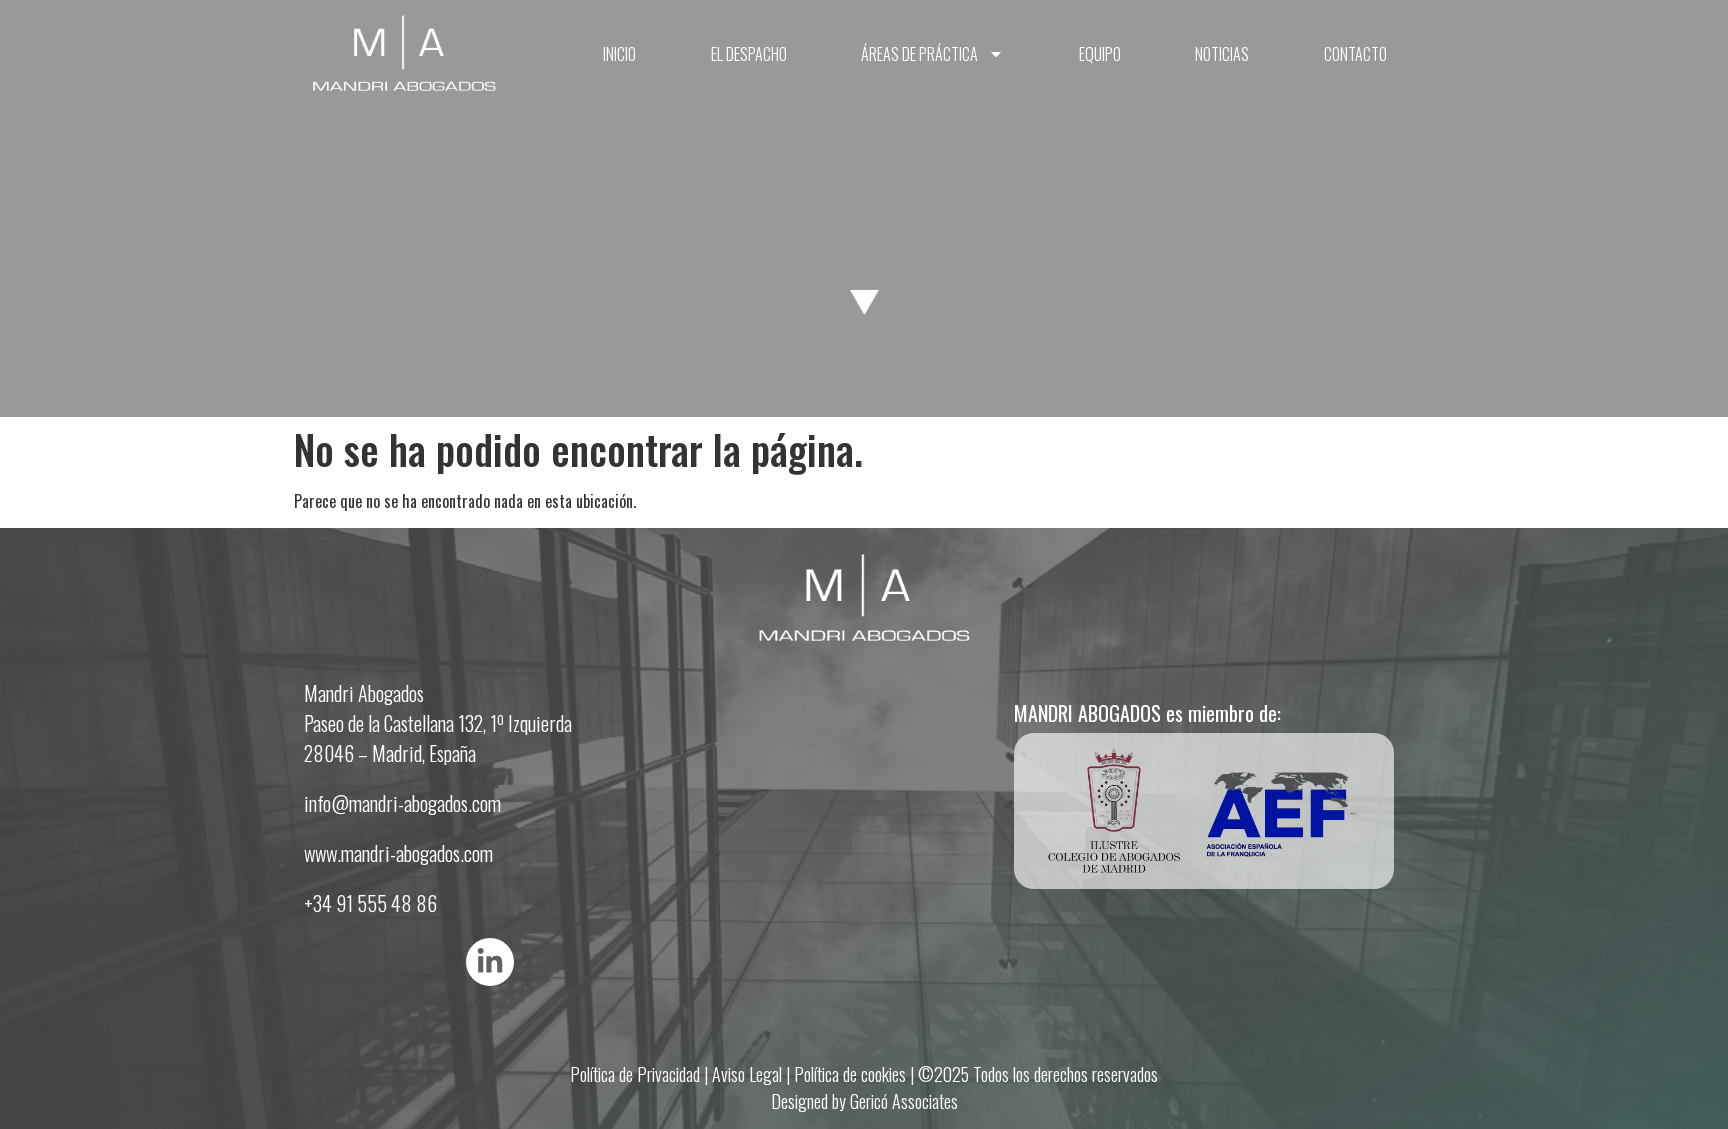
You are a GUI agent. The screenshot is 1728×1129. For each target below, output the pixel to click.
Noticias (1222, 54)
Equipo (1100, 54)
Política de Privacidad (635, 1074)
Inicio (619, 54)
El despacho (749, 54)
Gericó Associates (904, 1101)
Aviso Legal (747, 1074)
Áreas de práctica (919, 54)
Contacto (1355, 54)
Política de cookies (850, 1074)
